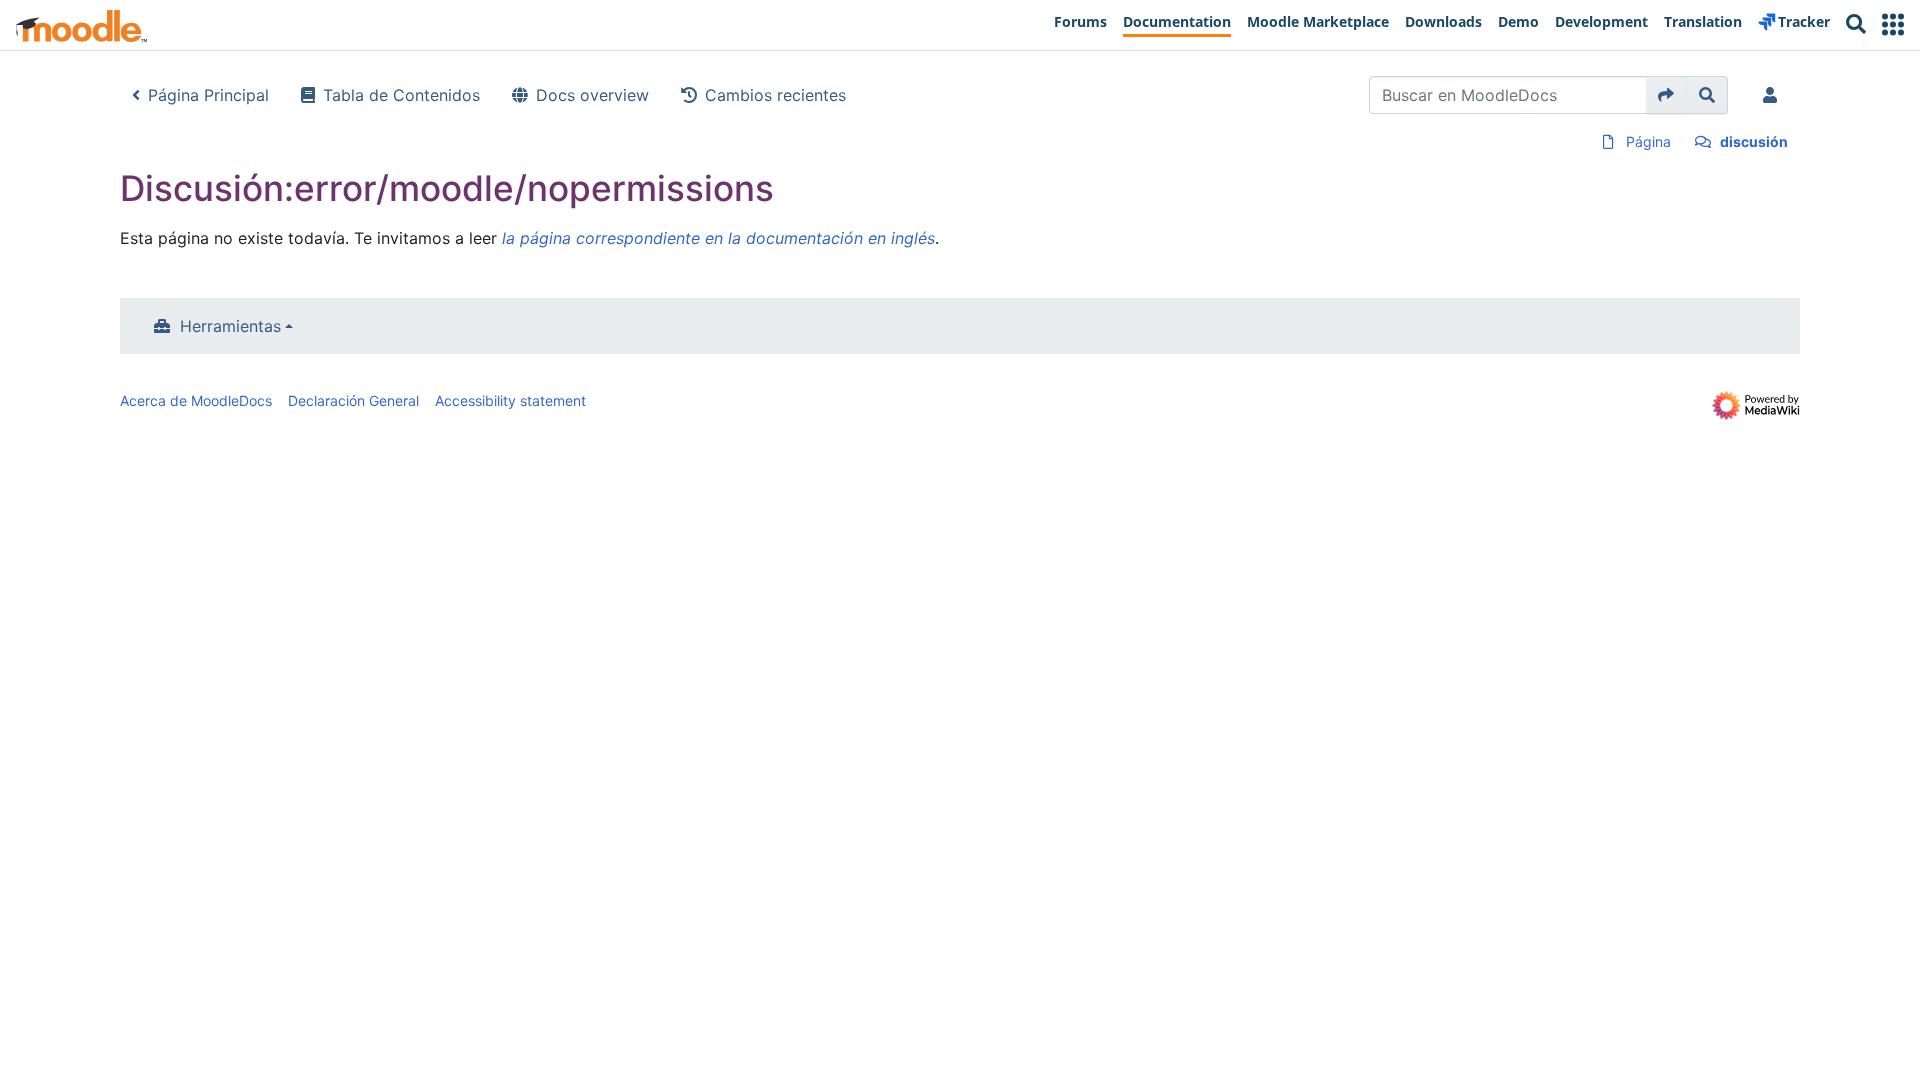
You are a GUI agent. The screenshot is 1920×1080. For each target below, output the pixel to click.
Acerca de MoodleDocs (196, 400)
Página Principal (208, 95)
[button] (1893, 24)
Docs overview (592, 95)
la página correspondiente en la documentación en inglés (718, 238)
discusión (1754, 141)
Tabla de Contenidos (401, 95)
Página (1648, 141)
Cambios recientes (775, 95)
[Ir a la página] (1666, 95)
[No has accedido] (1774, 95)
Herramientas (230, 326)
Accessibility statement (510, 400)
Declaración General (353, 400)
